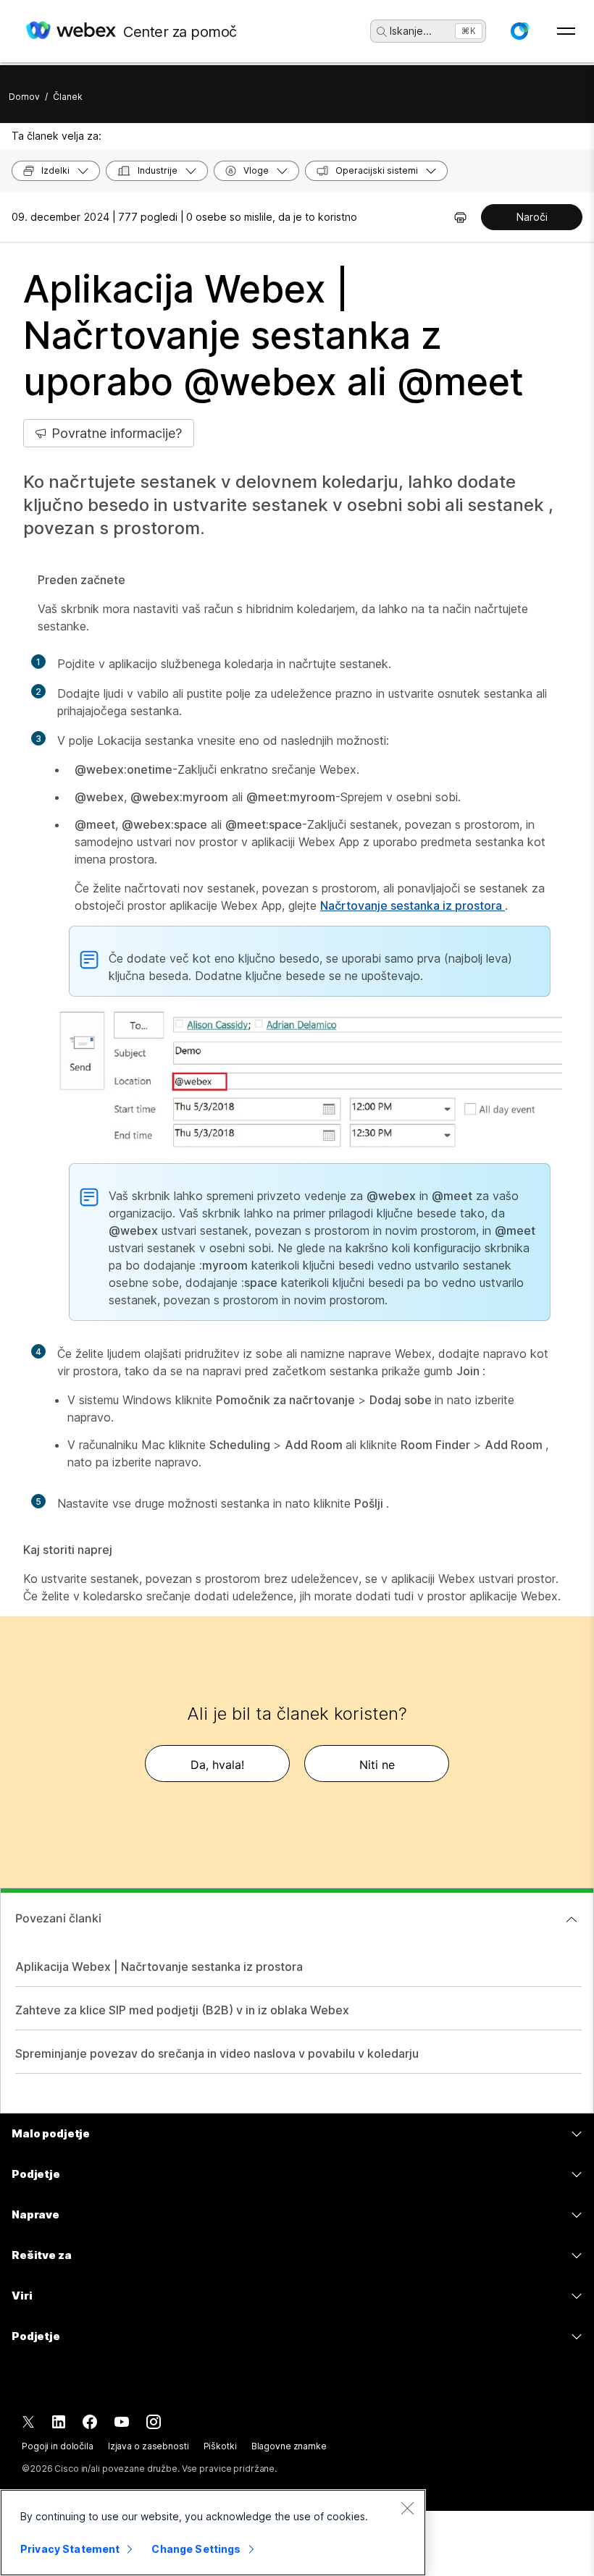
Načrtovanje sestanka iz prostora (413, 905)
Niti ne (377, 1765)
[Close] (407, 2508)
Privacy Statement (70, 2549)
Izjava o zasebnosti (148, 2446)
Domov (24, 97)
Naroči (532, 217)
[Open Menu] (566, 31)
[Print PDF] (460, 217)
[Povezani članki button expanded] (572, 1920)
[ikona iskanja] (382, 32)
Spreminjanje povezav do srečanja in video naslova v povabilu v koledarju (217, 2053)
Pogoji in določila (58, 2446)
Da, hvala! (217, 1765)
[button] (519, 31)
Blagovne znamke (289, 2446)
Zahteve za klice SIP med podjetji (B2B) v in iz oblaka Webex (182, 2010)
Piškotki (220, 2446)
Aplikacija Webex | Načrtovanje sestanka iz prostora (159, 1967)
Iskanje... (411, 31)
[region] (213, 2533)
